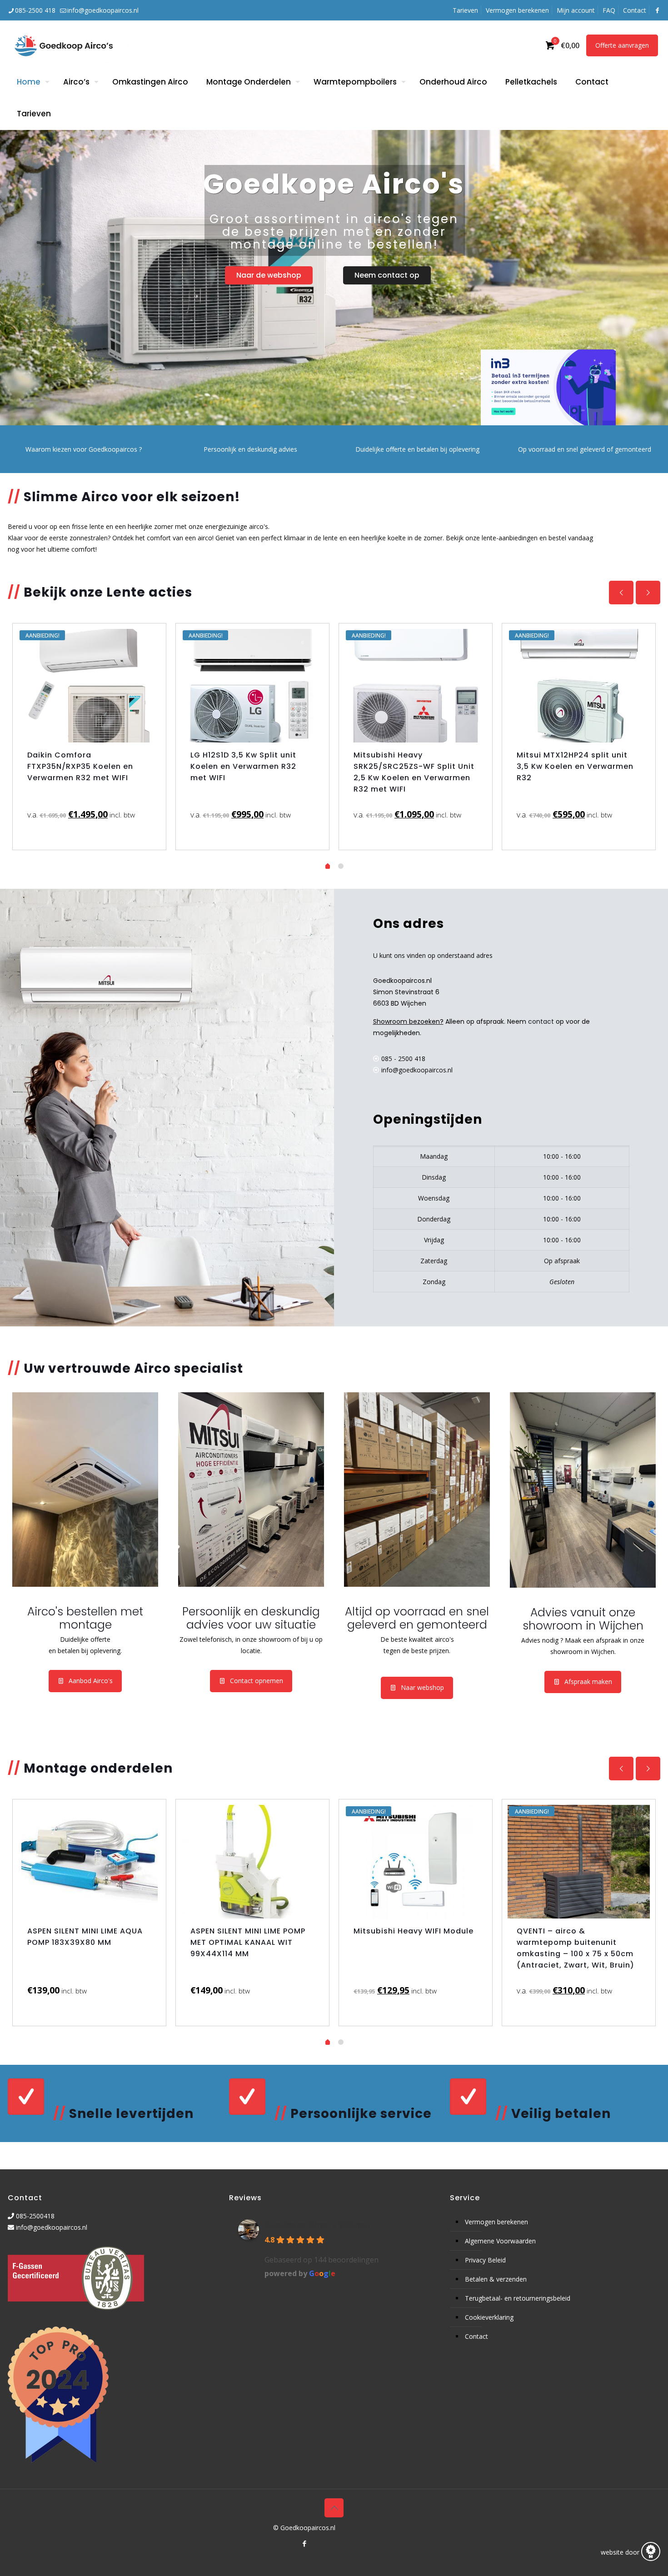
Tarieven (465, 10)
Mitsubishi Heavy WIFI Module (415, 1931)
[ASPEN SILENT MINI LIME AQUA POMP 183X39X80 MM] (89, 1862)
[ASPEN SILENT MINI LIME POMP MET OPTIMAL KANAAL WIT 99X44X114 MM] (252, 1862)
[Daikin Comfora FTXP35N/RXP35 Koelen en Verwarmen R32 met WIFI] (89, 686)
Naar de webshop (269, 275)
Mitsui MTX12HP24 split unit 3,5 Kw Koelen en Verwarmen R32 (575, 766)
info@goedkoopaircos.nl (103, 10)
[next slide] (648, 593)
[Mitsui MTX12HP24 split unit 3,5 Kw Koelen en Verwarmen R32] (579, 686)
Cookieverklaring (489, 2317)
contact (541, 1021)
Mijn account (576, 10)
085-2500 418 (35, 10)
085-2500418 (35, 2216)
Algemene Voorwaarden (500, 2241)
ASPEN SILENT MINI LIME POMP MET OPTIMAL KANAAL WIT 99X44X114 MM (248, 1942)
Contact (635, 10)
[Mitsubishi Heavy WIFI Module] (416, 1862)
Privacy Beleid (485, 2260)
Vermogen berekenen (517, 10)
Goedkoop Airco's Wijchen (317, 2225)
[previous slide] (621, 593)
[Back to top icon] (334, 2508)
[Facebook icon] (304, 2543)
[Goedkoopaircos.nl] (72, 45)
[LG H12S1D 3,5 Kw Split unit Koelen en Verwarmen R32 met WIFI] (252, 686)
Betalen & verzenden (496, 2279)
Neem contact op (387, 275)
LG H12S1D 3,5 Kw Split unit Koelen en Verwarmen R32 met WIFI (243, 766)
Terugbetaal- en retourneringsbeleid (518, 2298)
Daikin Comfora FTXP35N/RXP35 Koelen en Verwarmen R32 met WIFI (80, 766)
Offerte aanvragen (622, 45)
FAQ (609, 10)
